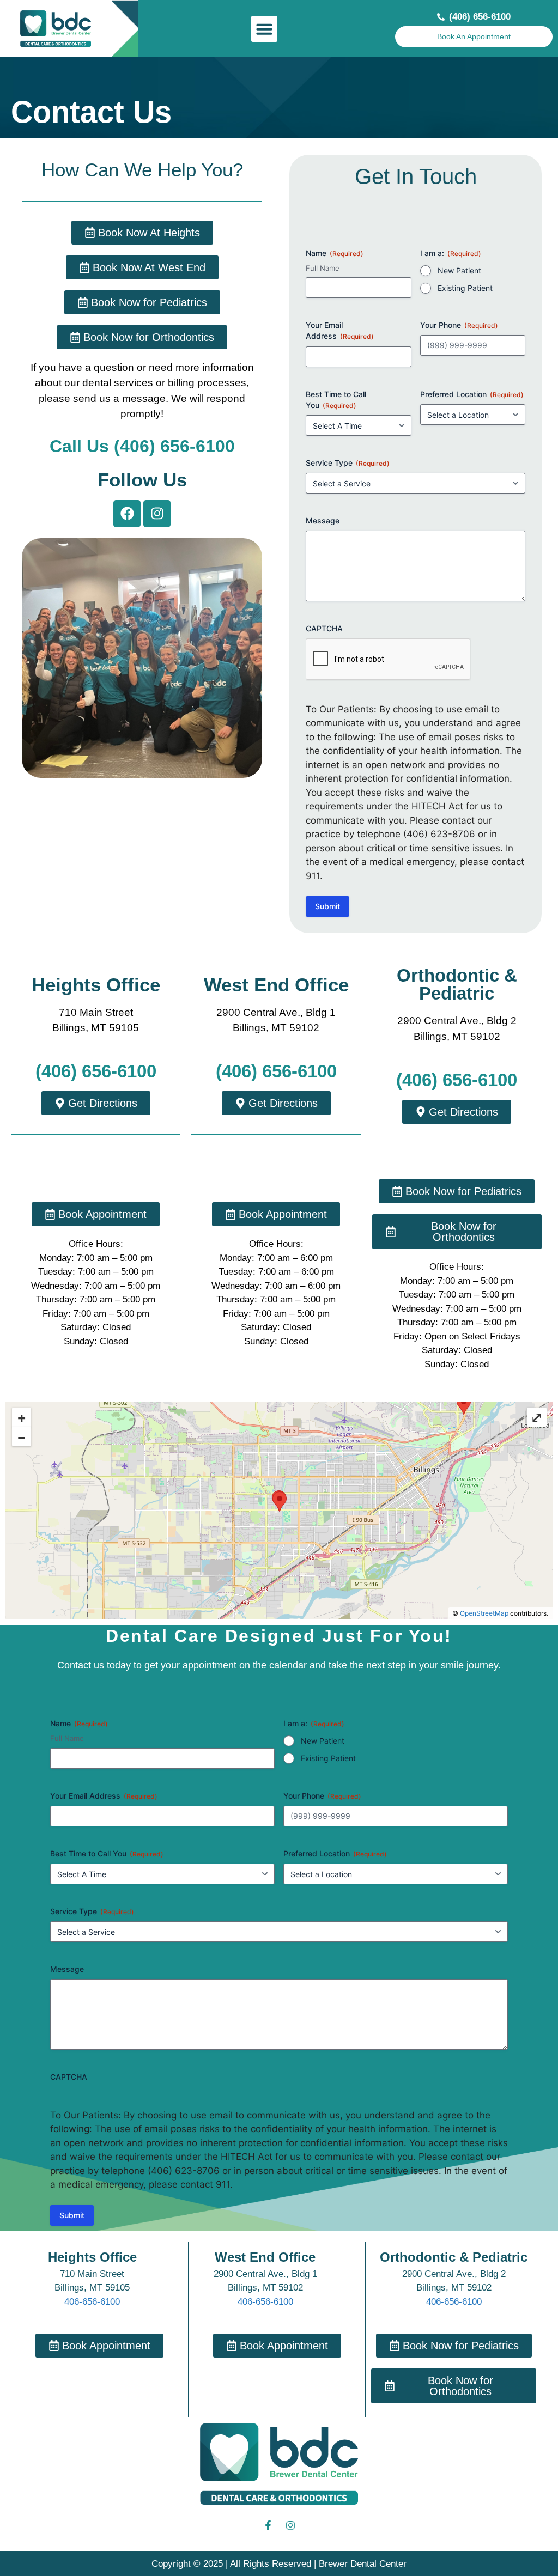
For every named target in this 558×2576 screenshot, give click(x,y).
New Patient (459, 270)
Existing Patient (465, 288)
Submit (327, 906)
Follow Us (142, 480)
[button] (264, 29)
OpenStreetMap (484, 1613)
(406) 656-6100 (96, 1071)
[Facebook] (127, 514)
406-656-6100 (92, 2302)
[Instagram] (157, 514)
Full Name (323, 268)
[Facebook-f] (268, 2525)
